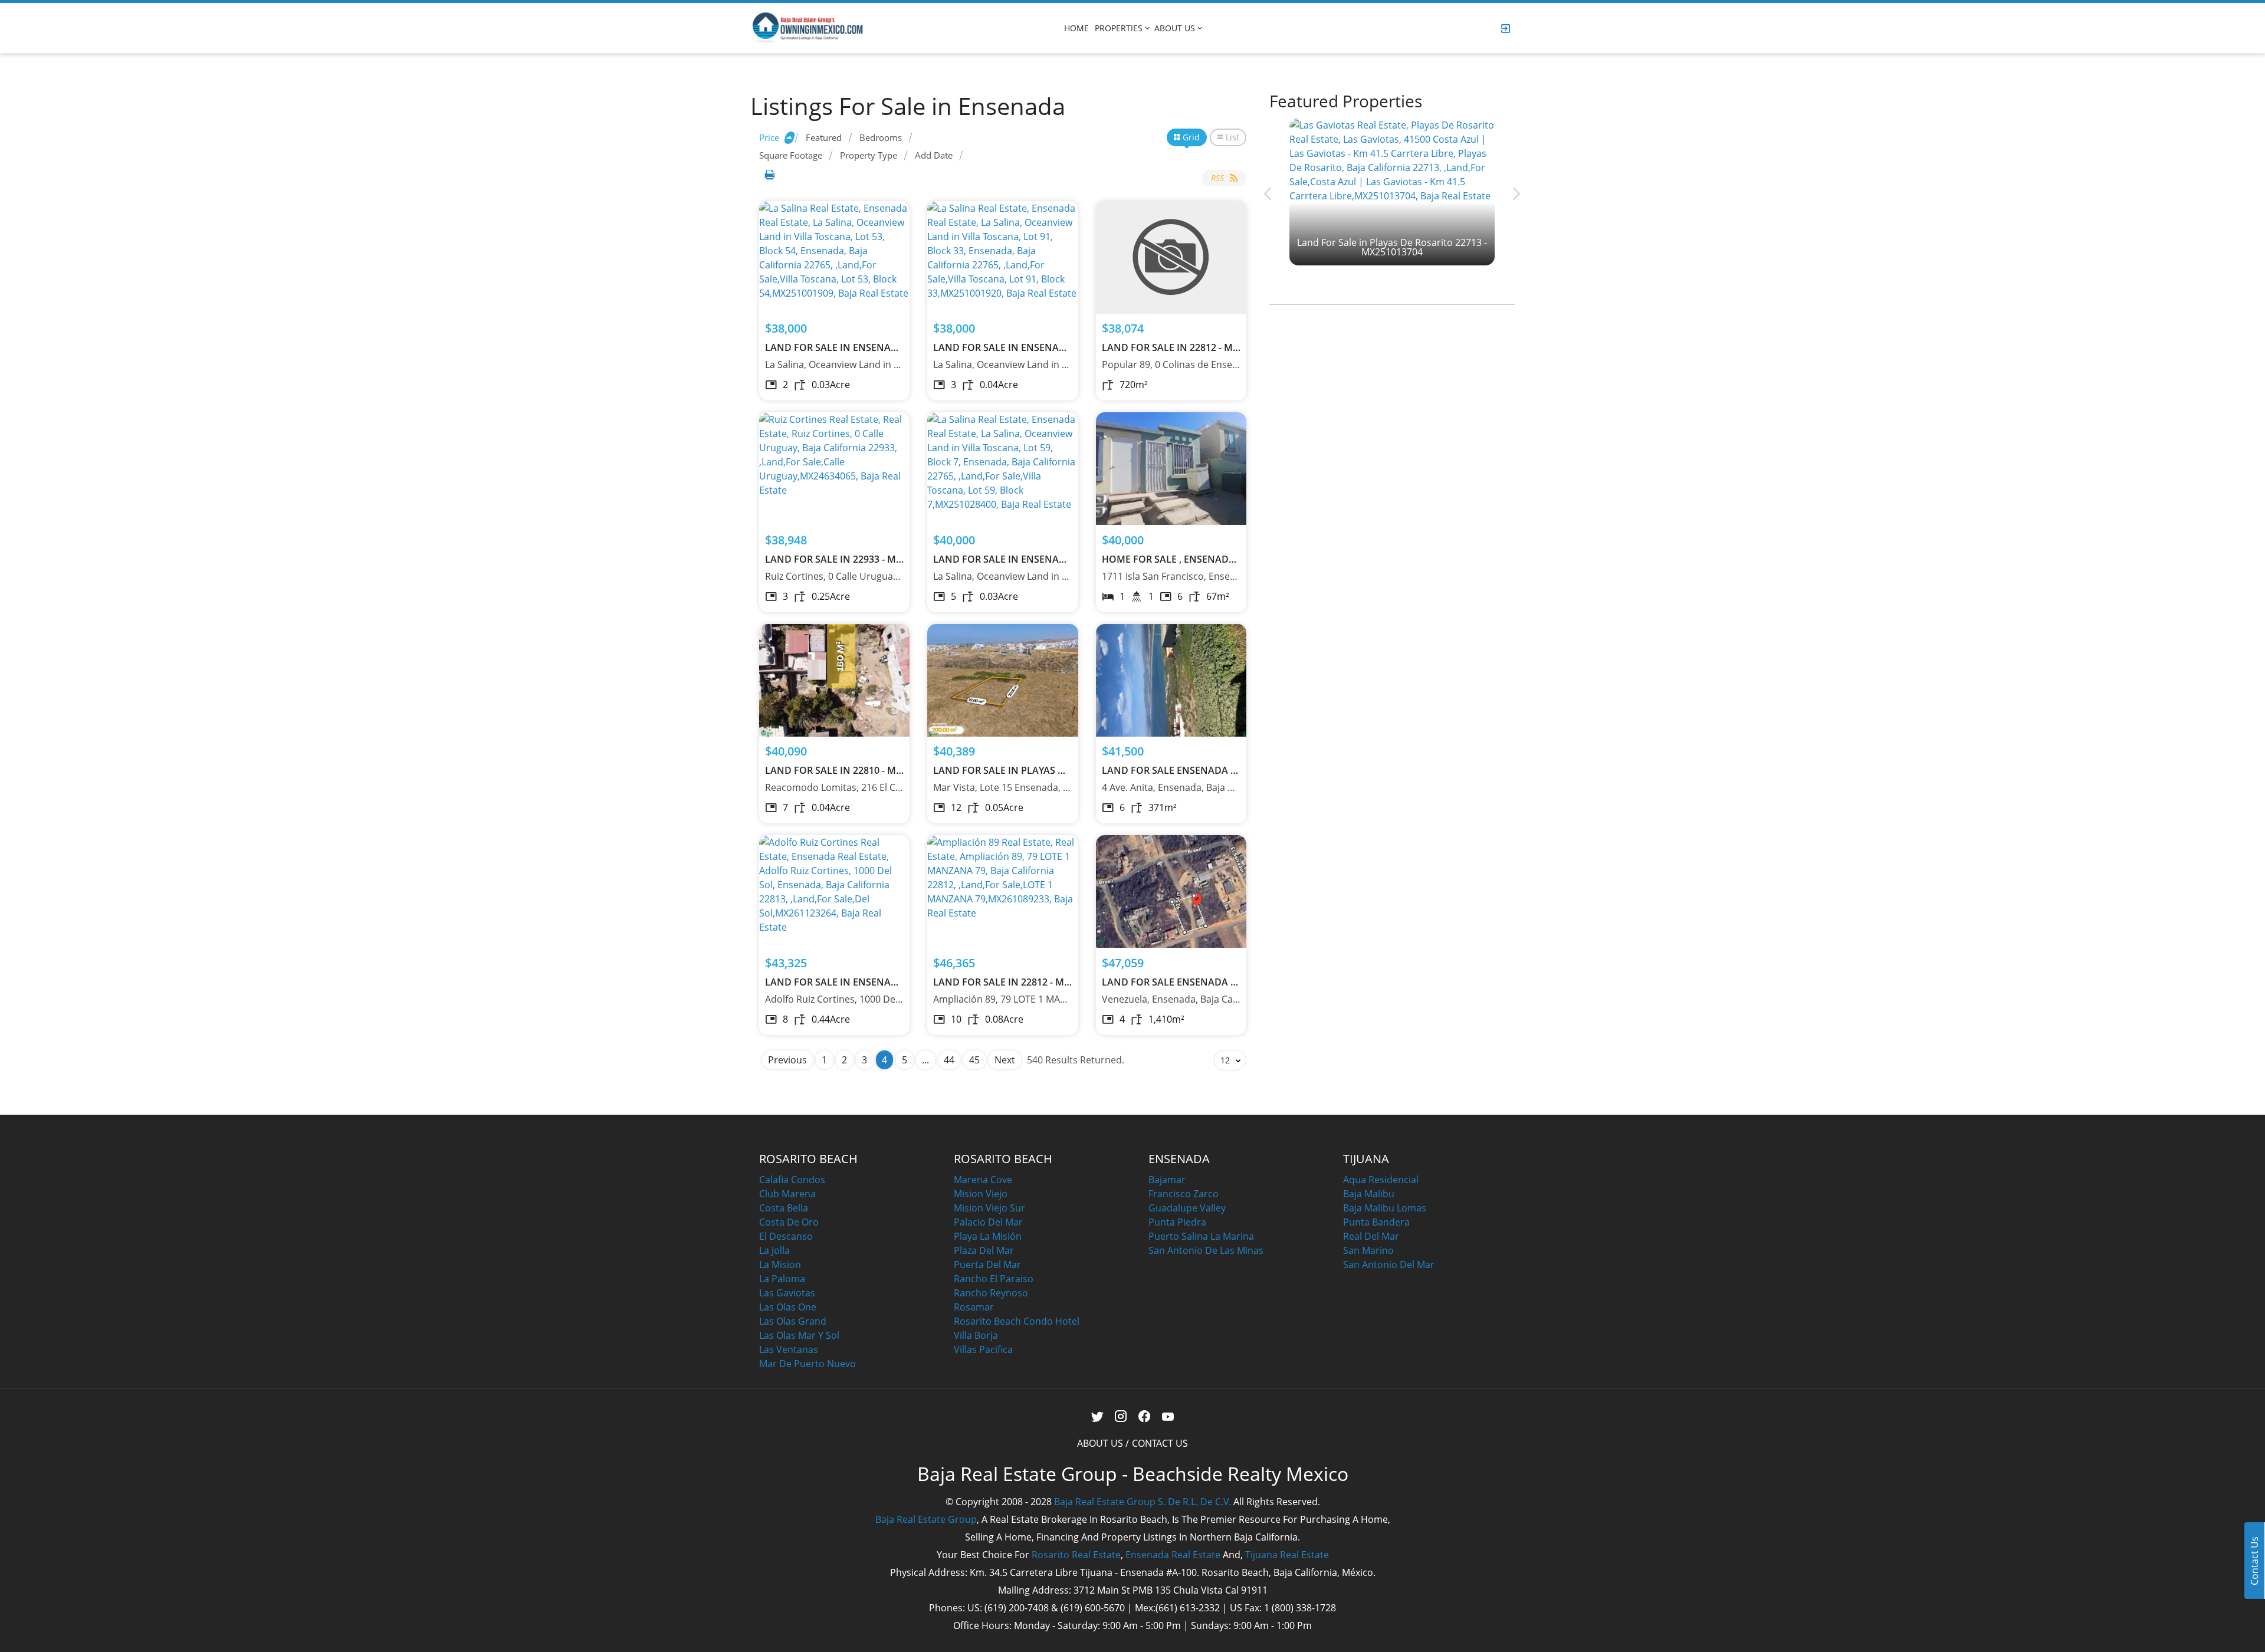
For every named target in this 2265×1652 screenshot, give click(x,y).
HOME (1076, 28)
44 (949, 1060)
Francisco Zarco (1184, 1194)
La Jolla (774, 1250)
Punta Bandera (1376, 1222)
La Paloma (782, 1279)
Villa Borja (976, 1335)
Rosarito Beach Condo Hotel (1017, 1321)
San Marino (1368, 1250)
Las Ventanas (789, 1349)
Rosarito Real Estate (1076, 1555)
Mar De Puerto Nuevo (807, 1364)
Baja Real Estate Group (926, 1519)
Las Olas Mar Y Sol (799, 1335)
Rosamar (974, 1307)
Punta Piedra (1177, 1222)
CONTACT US (1160, 1443)
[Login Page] (1506, 28)
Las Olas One (788, 1307)
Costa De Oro (789, 1222)
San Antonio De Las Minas (1206, 1250)
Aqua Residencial (1381, 1180)
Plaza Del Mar (984, 1250)
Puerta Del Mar (987, 1265)
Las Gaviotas (787, 1293)
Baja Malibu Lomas (1385, 1208)
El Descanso (786, 1236)
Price (769, 137)
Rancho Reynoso (991, 1293)
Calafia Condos (792, 1180)
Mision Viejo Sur (989, 1208)
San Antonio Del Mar (1389, 1265)
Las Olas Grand (793, 1321)
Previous (787, 1060)
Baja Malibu (1369, 1194)
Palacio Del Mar (988, 1222)
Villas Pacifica (983, 1349)
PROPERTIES (1119, 28)
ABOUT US (1175, 28)
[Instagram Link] (1121, 1417)
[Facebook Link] (1145, 1417)
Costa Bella (784, 1208)
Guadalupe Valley (1187, 1208)
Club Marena (787, 1194)
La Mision (780, 1265)
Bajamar (1167, 1180)
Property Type (869, 155)
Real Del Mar (1371, 1236)
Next (1005, 1060)
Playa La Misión (988, 1236)
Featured (824, 137)
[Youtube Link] (1168, 1417)
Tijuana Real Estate (1287, 1555)
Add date (934, 155)
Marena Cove (983, 1180)
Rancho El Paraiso (994, 1279)
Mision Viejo (981, 1194)
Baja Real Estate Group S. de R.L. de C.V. (1143, 1502)
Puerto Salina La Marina (1201, 1236)
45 (974, 1060)
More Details (834, 257)
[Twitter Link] (1097, 1417)
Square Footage (791, 155)
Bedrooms (881, 137)
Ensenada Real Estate (1173, 1555)
